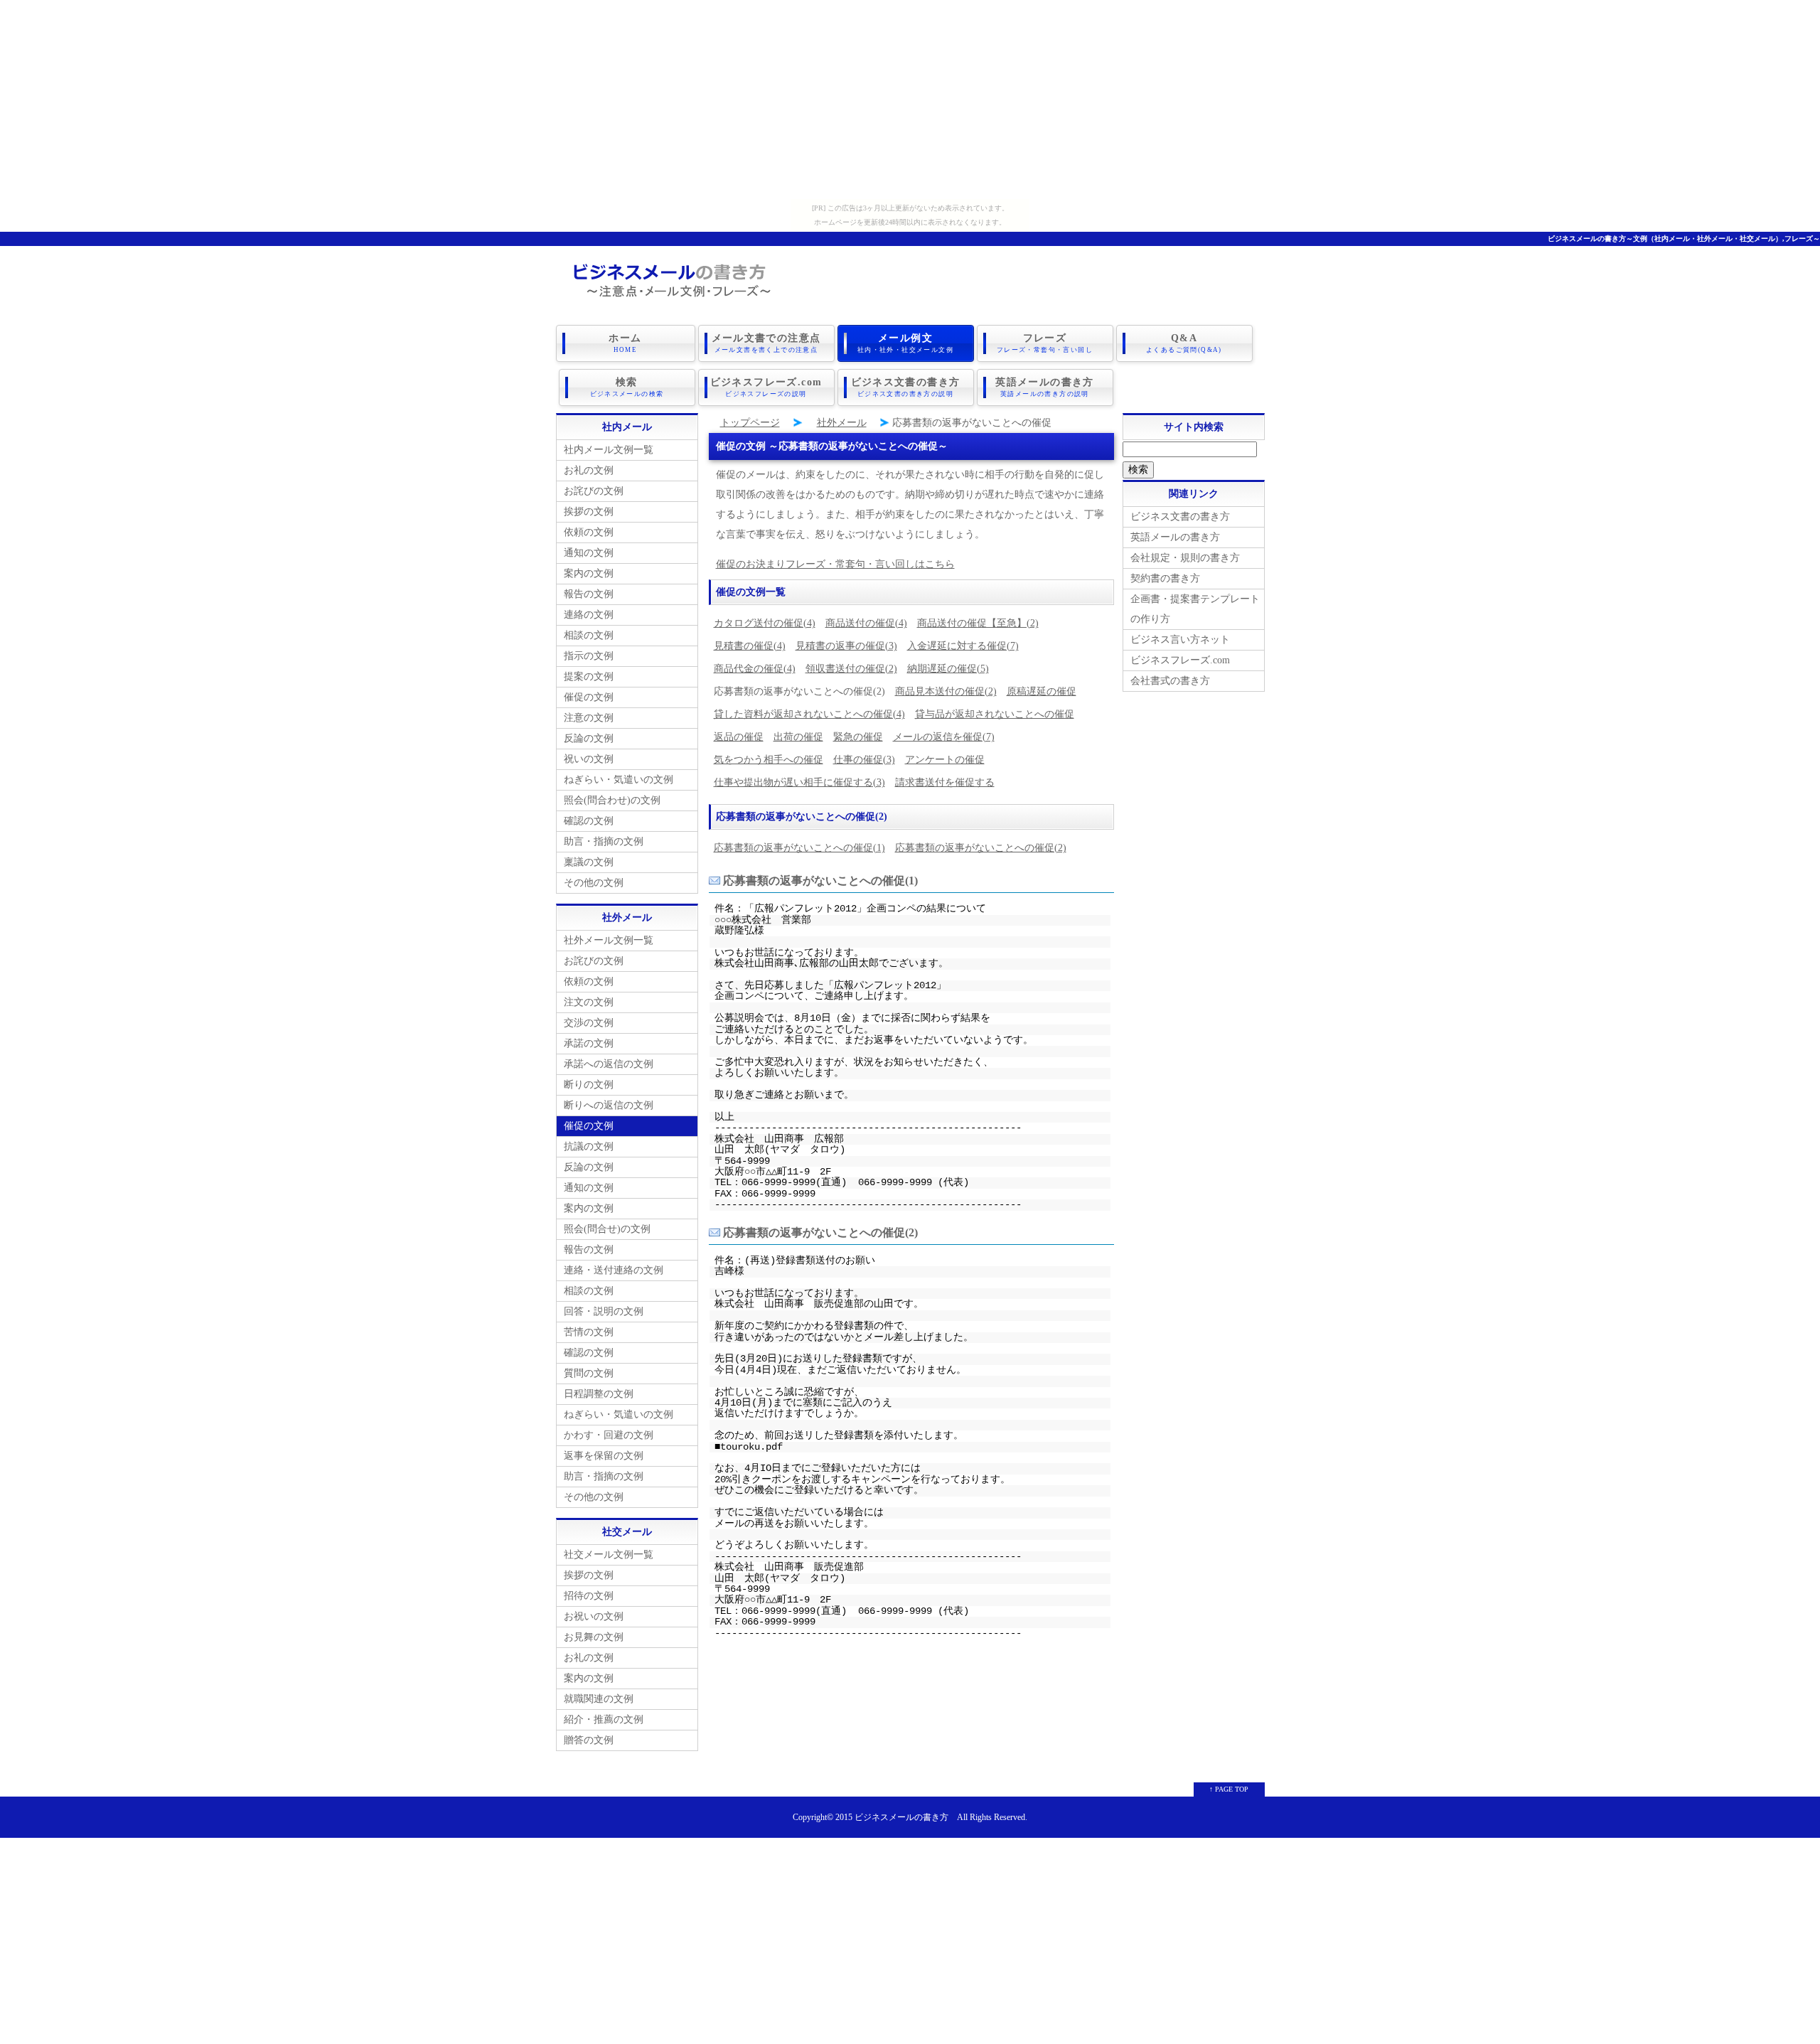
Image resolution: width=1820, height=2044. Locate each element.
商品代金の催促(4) (755, 669)
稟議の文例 (589, 862)
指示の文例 (589, 656)
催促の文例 (589, 697)
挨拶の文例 (589, 512)
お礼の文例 (589, 470)
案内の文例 (589, 573)
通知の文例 (589, 553)
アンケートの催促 (945, 760)
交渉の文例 (589, 1023)
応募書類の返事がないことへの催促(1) (799, 848)
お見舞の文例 (594, 1637)
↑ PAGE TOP (1229, 1789)
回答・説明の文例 (604, 1311)
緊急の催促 (858, 737)
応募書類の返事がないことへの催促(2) (981, 848)
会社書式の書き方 (1170, 681)
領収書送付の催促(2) (851, 669)
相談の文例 (589, 635)
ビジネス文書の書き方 (906, 387)
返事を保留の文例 (604, 1456)
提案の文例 (589, 676)
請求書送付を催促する (945, 782)
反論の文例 (589, 738)
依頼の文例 (589, 532)
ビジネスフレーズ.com (766, 387)
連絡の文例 (589, 615)
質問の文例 (589, 1373)
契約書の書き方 (1165, 578)
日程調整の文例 (599, 1394)
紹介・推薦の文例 (604, 1719)
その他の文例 (594, 883)
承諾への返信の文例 (609, 1064)
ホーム (625, 343)
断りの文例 (589, 1085)
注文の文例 (589, 1002)
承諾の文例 (589, 1043)
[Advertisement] (910, 100)
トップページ (750, 423)
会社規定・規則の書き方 (1185, 558)
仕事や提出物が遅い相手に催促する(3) (799, 782)
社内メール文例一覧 (609, 450)
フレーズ (1045, 343)
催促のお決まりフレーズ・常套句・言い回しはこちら (835, 564)
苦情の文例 (589, 1332)
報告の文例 (589, 594)
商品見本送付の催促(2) (946, 691)
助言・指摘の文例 (604, 841)
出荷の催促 (798, 737)
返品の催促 (739, 737)
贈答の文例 (589, 1740)
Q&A (1184, 343)
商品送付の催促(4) (866, 623)
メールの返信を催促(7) (944, 737)
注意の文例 (589, 718)
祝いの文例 (589, 759)
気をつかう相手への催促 (769, 760)
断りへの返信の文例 (609, 1105)
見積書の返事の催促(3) (846, 646)
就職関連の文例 (599, 1699)
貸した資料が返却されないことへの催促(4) (809, 714)
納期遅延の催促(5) (948, 669)
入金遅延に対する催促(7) (963, 646)
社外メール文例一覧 (609, 940)
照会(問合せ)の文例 (607, 1229)
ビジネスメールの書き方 (901, 1818)
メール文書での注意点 (766, 343)
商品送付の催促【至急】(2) (978, 623)
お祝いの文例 (594, 1616)
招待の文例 (589, 1596)
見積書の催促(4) (750, 646)
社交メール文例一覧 (609, 1555)
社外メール (842, 423)
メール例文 (905, 343)
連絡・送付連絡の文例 (614, 1270)
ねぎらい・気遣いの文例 (619, 780)
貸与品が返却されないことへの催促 (995, 714)
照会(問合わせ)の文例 (612, 800)
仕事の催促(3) (864, 760)
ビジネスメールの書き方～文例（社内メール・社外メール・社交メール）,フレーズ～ (1684, 239)
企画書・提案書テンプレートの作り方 (1195, 609)
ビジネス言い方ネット (1180, 640)
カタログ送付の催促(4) (765, 623)
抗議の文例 (589, 1146)
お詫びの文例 (594, 491)
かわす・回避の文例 (609, 1435)
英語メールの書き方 (1045, 387)
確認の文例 (589, 821)
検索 (627, 387)
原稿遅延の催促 (1042, 691)
